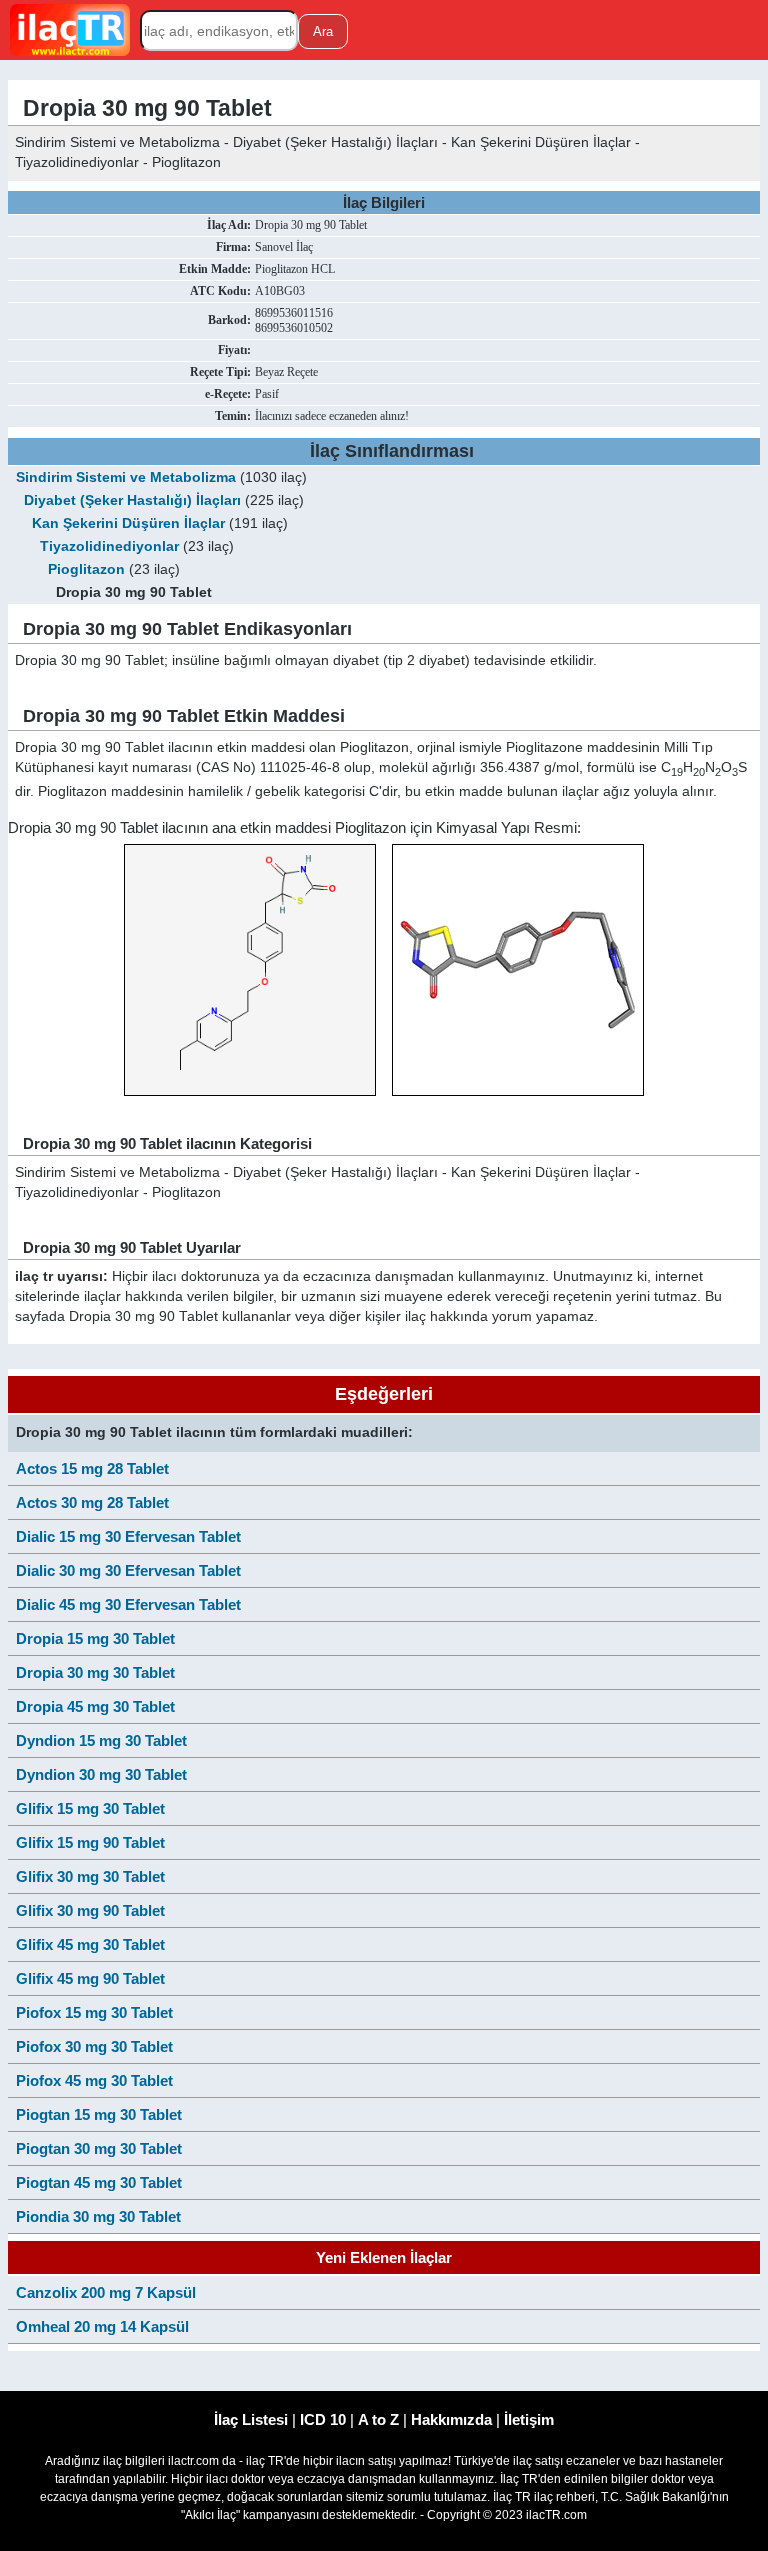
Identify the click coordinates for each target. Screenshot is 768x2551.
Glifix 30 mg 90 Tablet (90, 1910)
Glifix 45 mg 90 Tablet (90, 1978)
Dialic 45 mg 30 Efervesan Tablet (128, 1604)
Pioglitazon (86, 569)
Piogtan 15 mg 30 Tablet (99, 2114)
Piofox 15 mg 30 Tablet (94, 2012)
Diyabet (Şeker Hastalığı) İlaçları (132, 500)
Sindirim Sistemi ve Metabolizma (126, 477)
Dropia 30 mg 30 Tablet (95, 1672)
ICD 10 (323, 2419)
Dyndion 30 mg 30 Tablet (101, 1774)
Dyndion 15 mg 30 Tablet (101, 1740)
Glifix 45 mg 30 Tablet (90, 1944)
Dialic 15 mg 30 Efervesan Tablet (128, 1536)
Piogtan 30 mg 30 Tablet (99, 2148)
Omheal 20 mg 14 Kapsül (102, 2326)
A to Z (378, 2419)
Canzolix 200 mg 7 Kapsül (106, 2292)
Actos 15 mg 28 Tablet (92, 1468)
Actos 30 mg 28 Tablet (92, 1502)
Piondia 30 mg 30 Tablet (98, 2216)
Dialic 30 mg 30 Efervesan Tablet (128, 1570)
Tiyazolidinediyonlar (109, 546)
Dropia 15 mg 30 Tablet (95, 1638)
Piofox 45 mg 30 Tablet (94, 2080)
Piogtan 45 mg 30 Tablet (99, 2182)
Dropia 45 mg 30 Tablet (95, 1706)
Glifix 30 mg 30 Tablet (90, 1876)
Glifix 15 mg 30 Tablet (90, 1808)
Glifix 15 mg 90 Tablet (90, 1842)
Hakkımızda (451, 2419)
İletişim (529, 2419)
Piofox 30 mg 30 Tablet (94, 2046)
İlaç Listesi (251, 2419)
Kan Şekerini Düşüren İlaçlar (128, 523)
